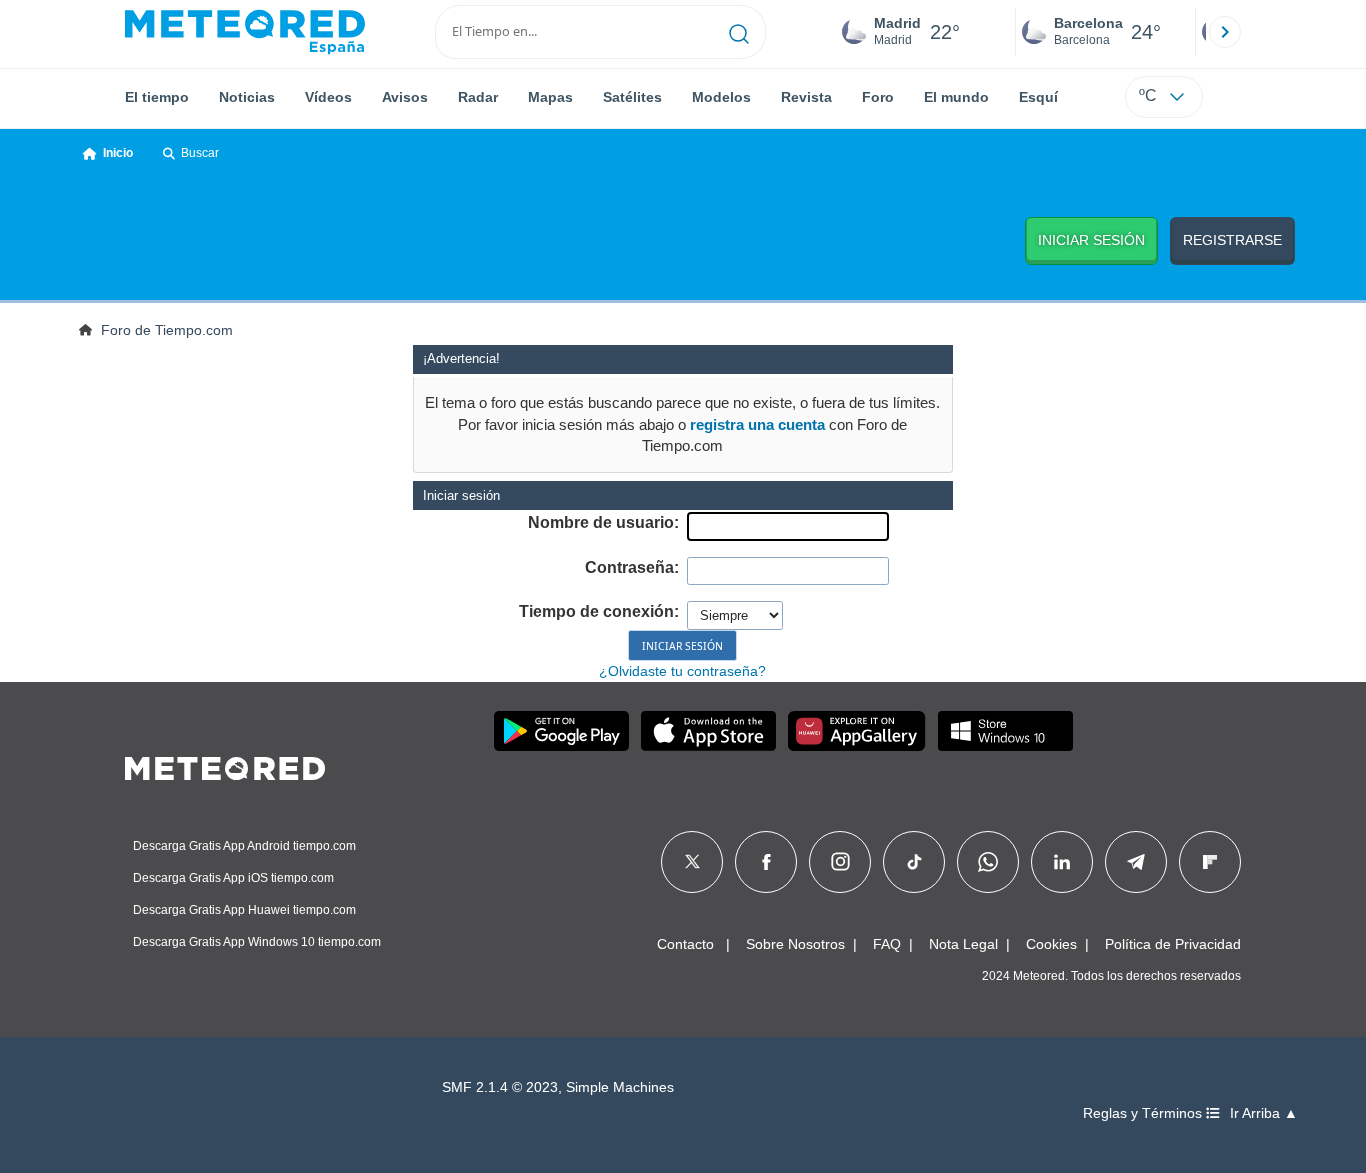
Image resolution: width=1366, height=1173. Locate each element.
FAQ (887, 944)
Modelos (721, 97)
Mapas (550, 97)
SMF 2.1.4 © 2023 (500, 1087)
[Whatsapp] (988, 862)
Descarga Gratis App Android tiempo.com (244, 846)
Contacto (685, 944)
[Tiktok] (914, 862)
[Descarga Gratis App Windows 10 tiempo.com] (1005, 731)
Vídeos (328, 97)
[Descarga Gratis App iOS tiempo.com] (708, 731)
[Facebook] (766, 862)
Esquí (1038, 97)
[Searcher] (739, 32)
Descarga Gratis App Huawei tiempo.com (244, 910)
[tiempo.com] (245, 32)
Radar (478, 97)
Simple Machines (620, 1087)
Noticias (247, 97)
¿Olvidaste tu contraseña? (682, 671)
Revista (806, 97)
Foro (878, 97)
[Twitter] (692, 862)
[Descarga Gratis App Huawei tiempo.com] (857, 731)
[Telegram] (1135, 862)
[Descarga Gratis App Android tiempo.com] (561, 731)
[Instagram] (840, 862)
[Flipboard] (1210, 862)
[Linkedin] (1062, 862)
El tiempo (157, 97)
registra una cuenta (757, 424)
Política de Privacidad (1173, 944)
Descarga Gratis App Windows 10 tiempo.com (257, 942)
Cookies (1051, 944)
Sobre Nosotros (795, 944)
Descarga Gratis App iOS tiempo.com (233, 878)
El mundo (956, 97)
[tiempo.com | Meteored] (225, 765)
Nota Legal (963, 944)
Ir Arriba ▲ (1264, 1113)
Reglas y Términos (1144, 1113)
